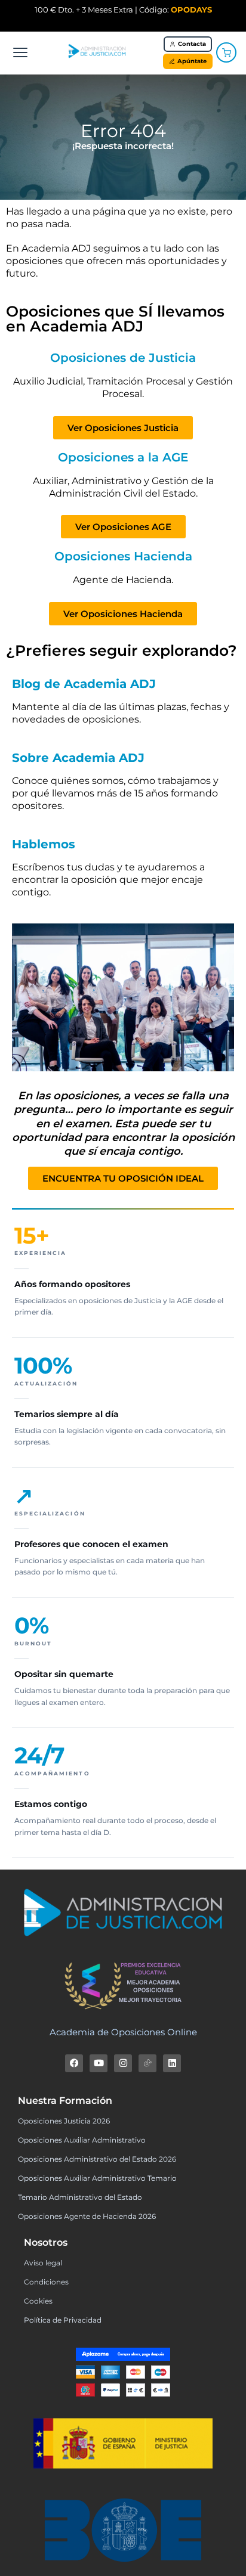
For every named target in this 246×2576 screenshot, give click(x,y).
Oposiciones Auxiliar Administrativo (82, 2140)
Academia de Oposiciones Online (123, 2032)
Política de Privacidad (63, 2320)
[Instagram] (123, 2063)
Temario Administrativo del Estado (80, 2197)
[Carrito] (226, 52)
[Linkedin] (172, 2063)
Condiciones (46, 2282)
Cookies (38, 2301)
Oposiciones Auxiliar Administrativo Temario (97, 2178)
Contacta (192, 44)
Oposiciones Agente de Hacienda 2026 (87, 2216)
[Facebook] (74, 2063)
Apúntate (192, 61)
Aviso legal (43, 2263)
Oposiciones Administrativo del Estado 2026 (97, 2159)
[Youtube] (99, 2063)
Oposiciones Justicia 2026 (64, 2121)
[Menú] (20, 52)
